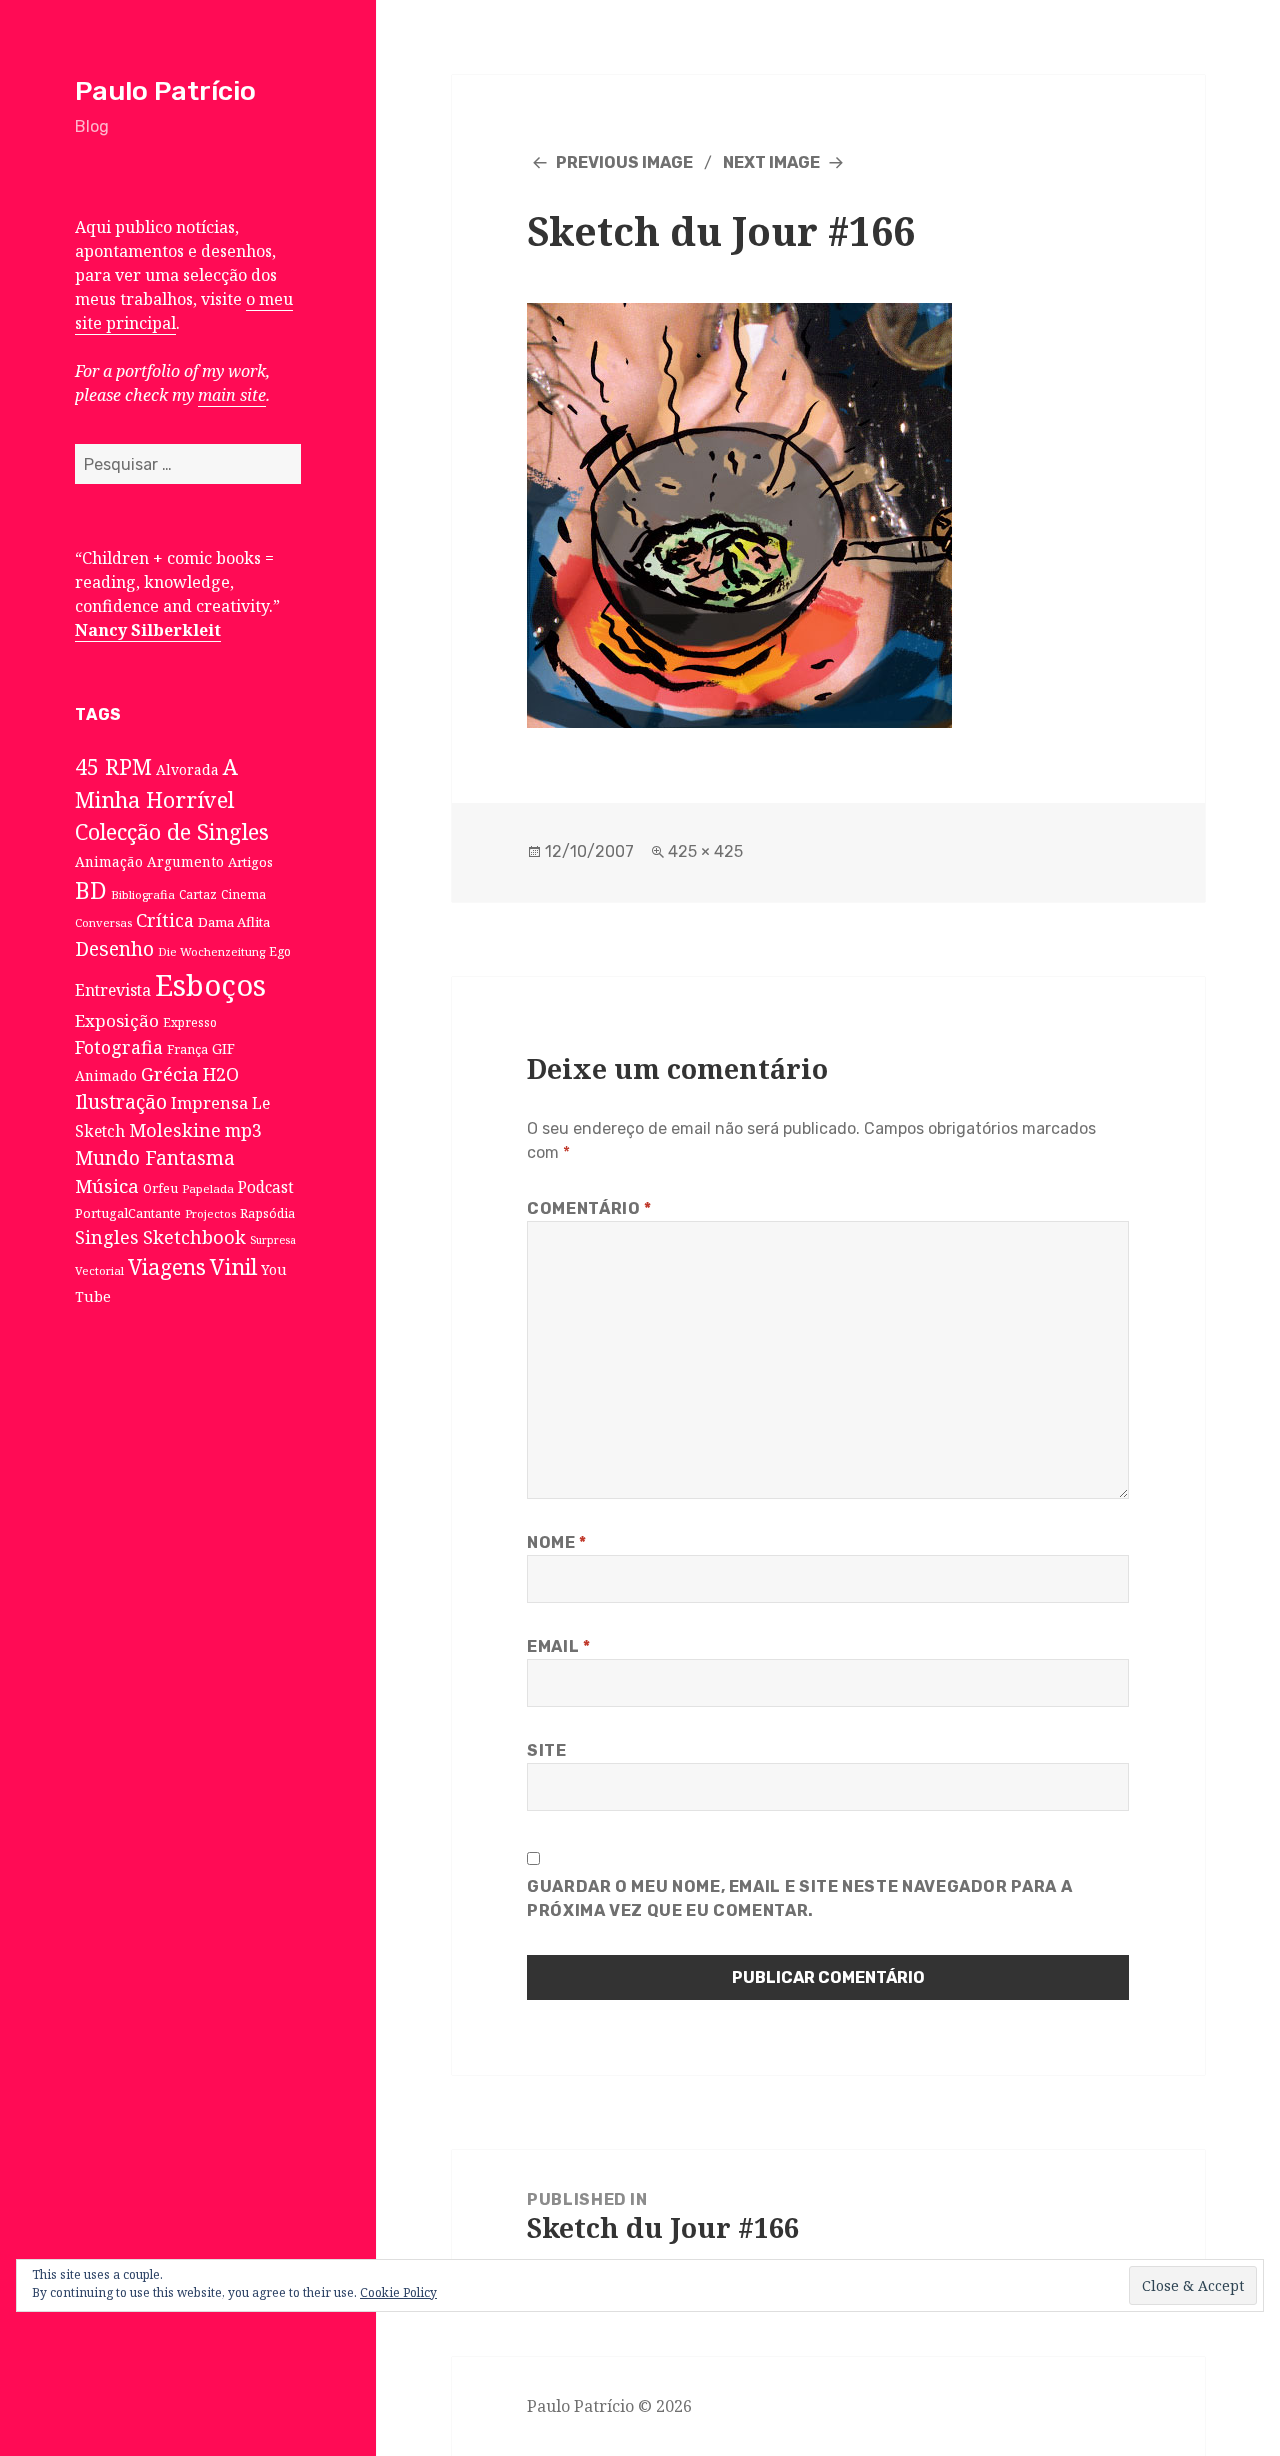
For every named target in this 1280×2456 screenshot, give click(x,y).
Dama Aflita (234, 922)
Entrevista (113, 990)
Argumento (185, 861)
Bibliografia (143, 894)
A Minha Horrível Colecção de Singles (172, 799)
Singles (107, 1237)
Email (558, 1646)
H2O (221, 1074)
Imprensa (209, 1103)
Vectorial (99, 1270)
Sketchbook (194, 1237)
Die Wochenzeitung (211, 951)
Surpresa (273, 1240)
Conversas (103, 922)
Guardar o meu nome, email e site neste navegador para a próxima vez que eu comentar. (799, 1898)
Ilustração (121, 1101)
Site (547, 1750)
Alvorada (187, 769)
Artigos (250, 862)
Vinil (233, 1266)
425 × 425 (705, 851)
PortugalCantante (128, 1213)
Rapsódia (267, 1213)
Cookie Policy (398, 2292)
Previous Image (624, 162)
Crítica (165, 920)
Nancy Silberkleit (148, 630)
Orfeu (160, 1188)
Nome (557, 1542)
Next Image (771, 162)
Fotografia (119, 1047)
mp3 (243, 1130)
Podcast (266, 1187)
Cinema (243, 894)
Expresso (190, 1022)
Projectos (210, 1213)
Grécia (170, 1073)
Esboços (210, 985)
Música (107, 1185)
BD (91, 890)
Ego (280, 951)
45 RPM (113, 766)
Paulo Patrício (165, 91)
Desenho (114, 948)
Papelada (208, 1188)
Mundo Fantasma (155, 1158)
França (187, 1049)
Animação (109, 861)
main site (232, 395)
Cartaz (198, 894)
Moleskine (175, 1130)
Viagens (167, 1267)
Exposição (117, 1020)
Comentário (589, 1208)
